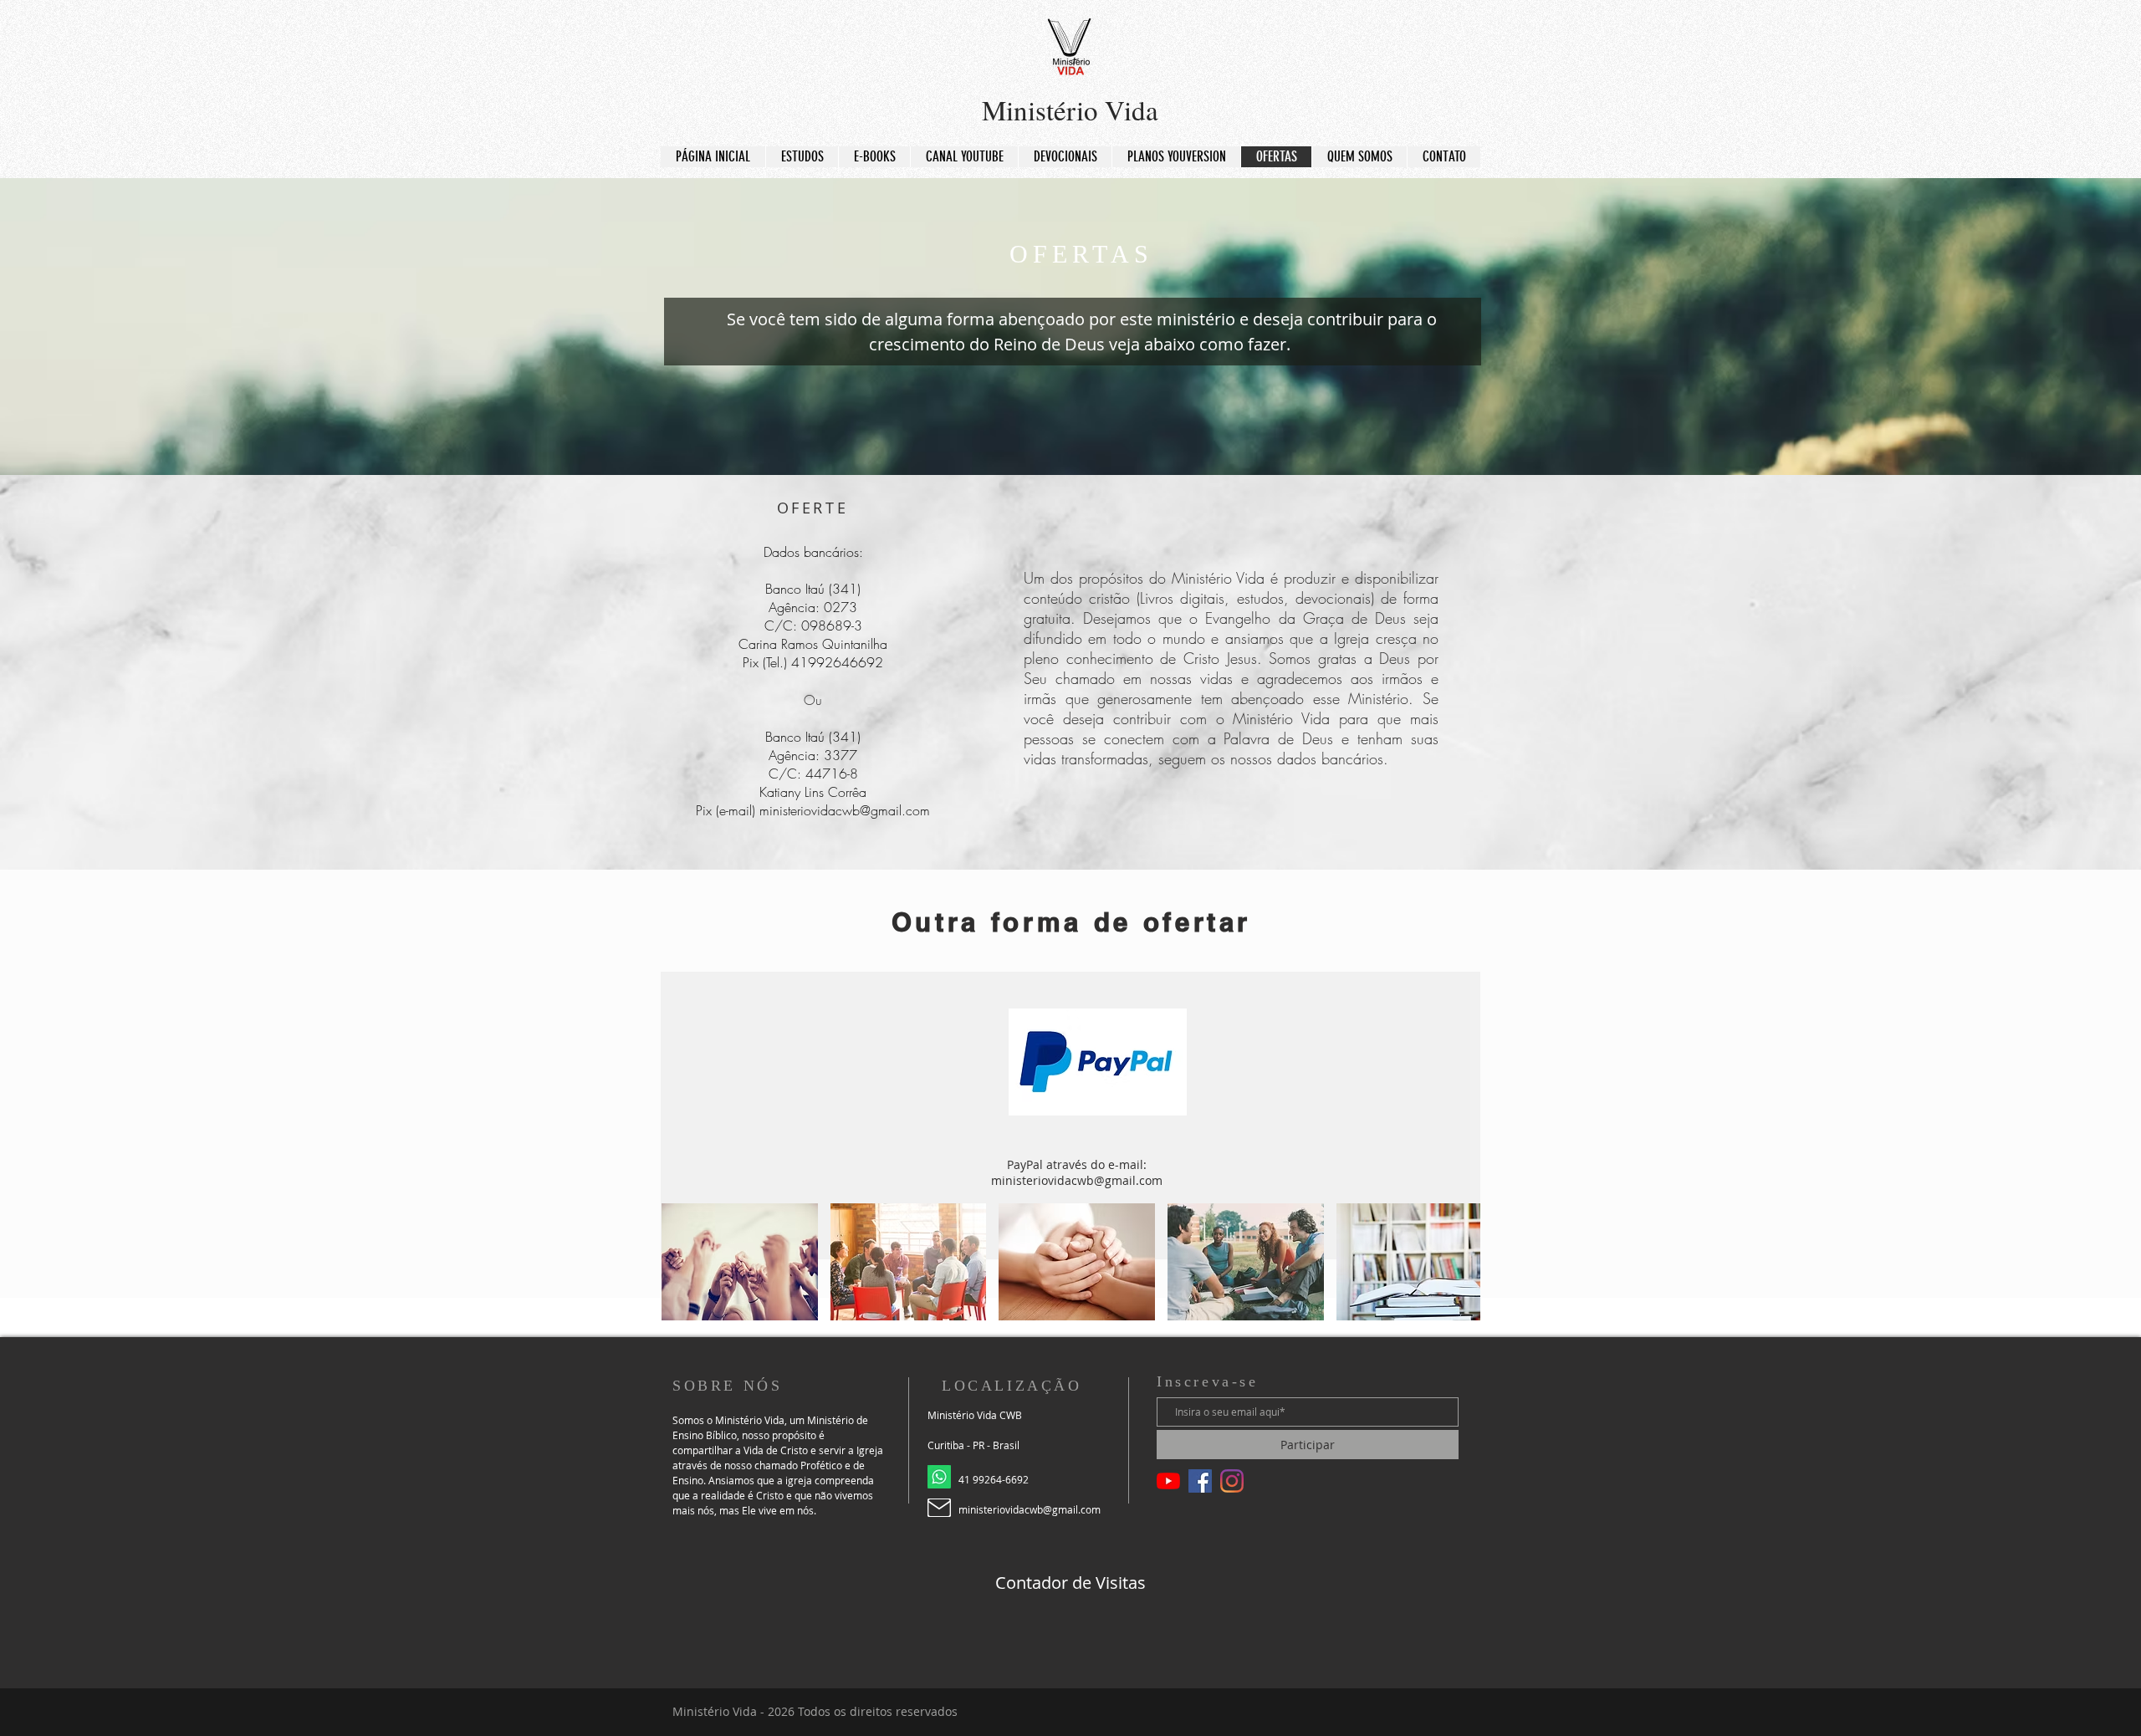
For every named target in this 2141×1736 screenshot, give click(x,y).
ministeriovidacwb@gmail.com (845, 810)
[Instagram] (1232, 1481)
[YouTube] (1168, 1481)
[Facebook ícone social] (1200, 1481)
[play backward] (682, 1262)
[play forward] (1459, 1262)
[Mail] (939, 1508)
